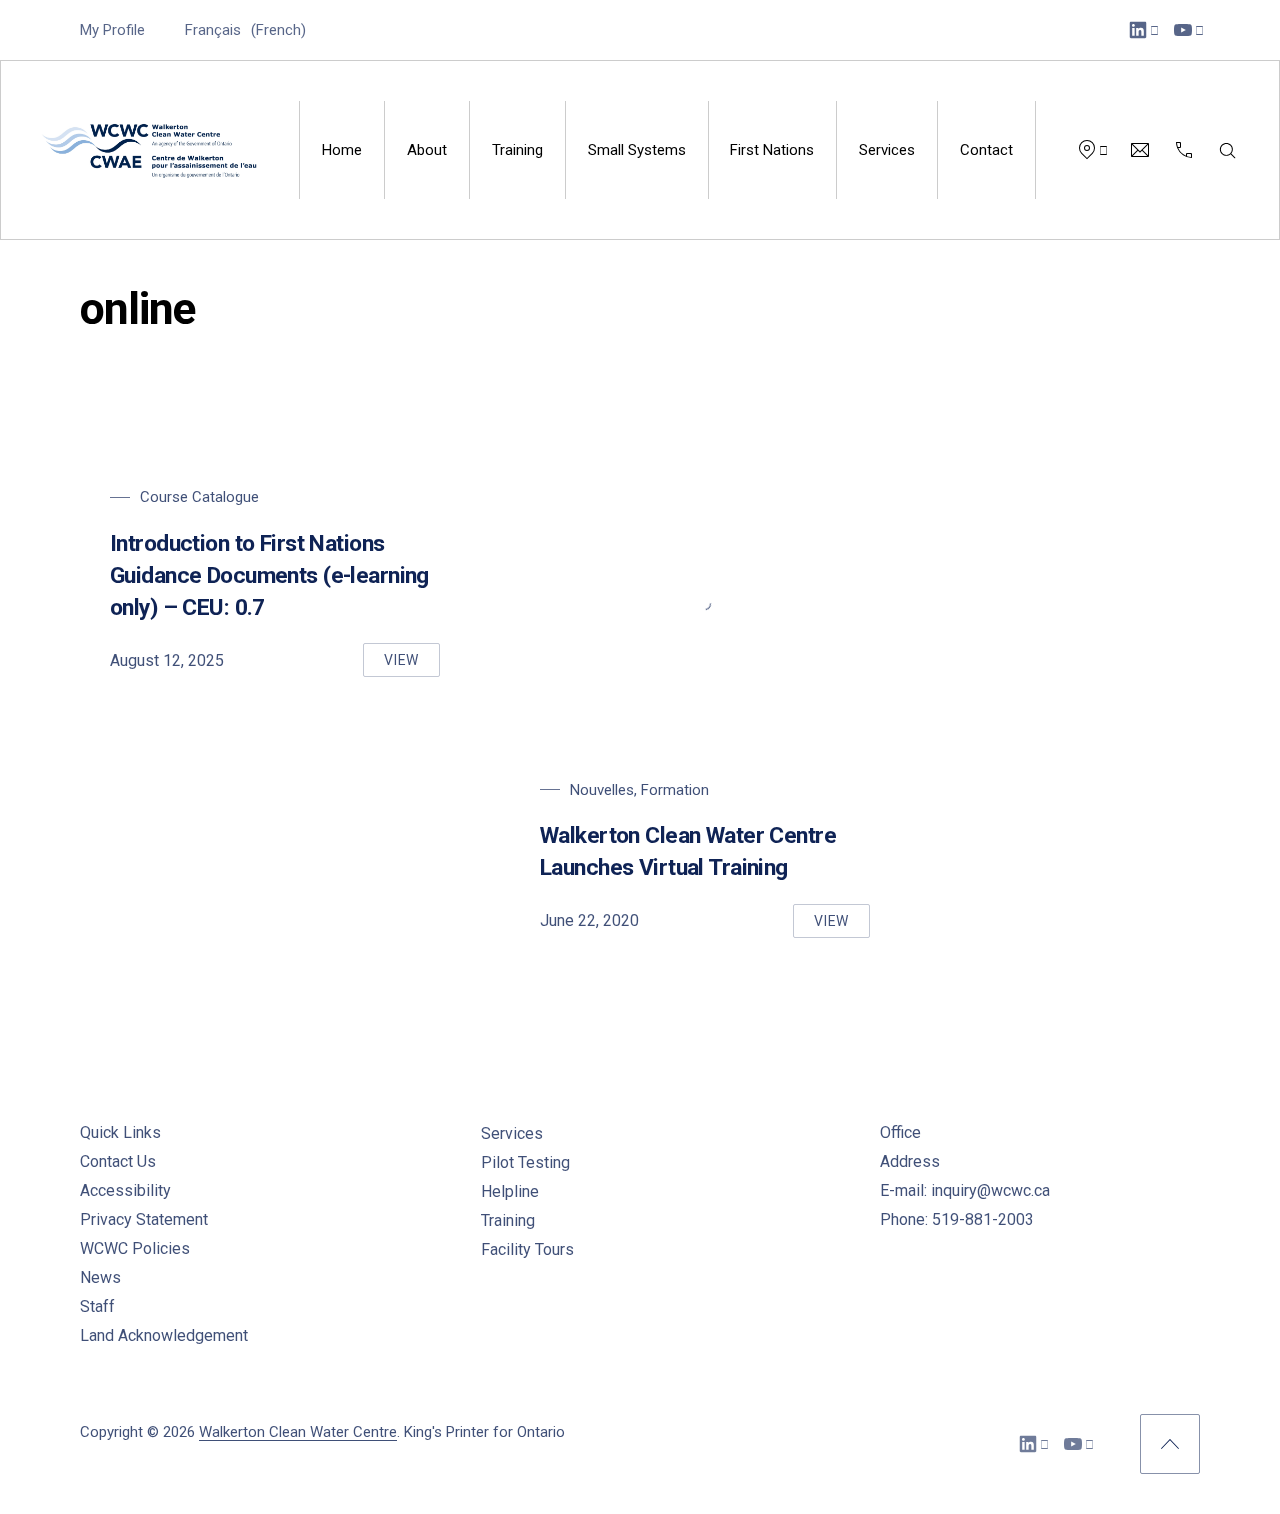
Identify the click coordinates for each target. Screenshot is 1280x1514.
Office (900, 1132)
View (412, 664)
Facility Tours (527, 1249)
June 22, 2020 (589, 920)
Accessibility (125, 1190)
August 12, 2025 (167, 660)
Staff (97, 1306)
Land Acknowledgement (164, 1335)
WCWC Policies (135, 1248)
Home (342, 150)
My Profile (112, 30)
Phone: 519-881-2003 (957, 1219)
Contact (986, 150)
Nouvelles (602, 790)
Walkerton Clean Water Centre (298, 1432)
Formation (675, 790)
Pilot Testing (525, 1162)
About (427, 150)
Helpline (510, 1191)
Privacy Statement (144, 1219)
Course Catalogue (199, 497)
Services (887, 150)
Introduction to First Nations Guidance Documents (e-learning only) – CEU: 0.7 (269, 575)
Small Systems (637, 150)
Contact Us (118, 1161)
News (100, 1277)
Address (910, 1161)
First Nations (772, 150)
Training (517, 150)
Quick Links (120, 1132)
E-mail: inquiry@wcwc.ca (965, 1190)
